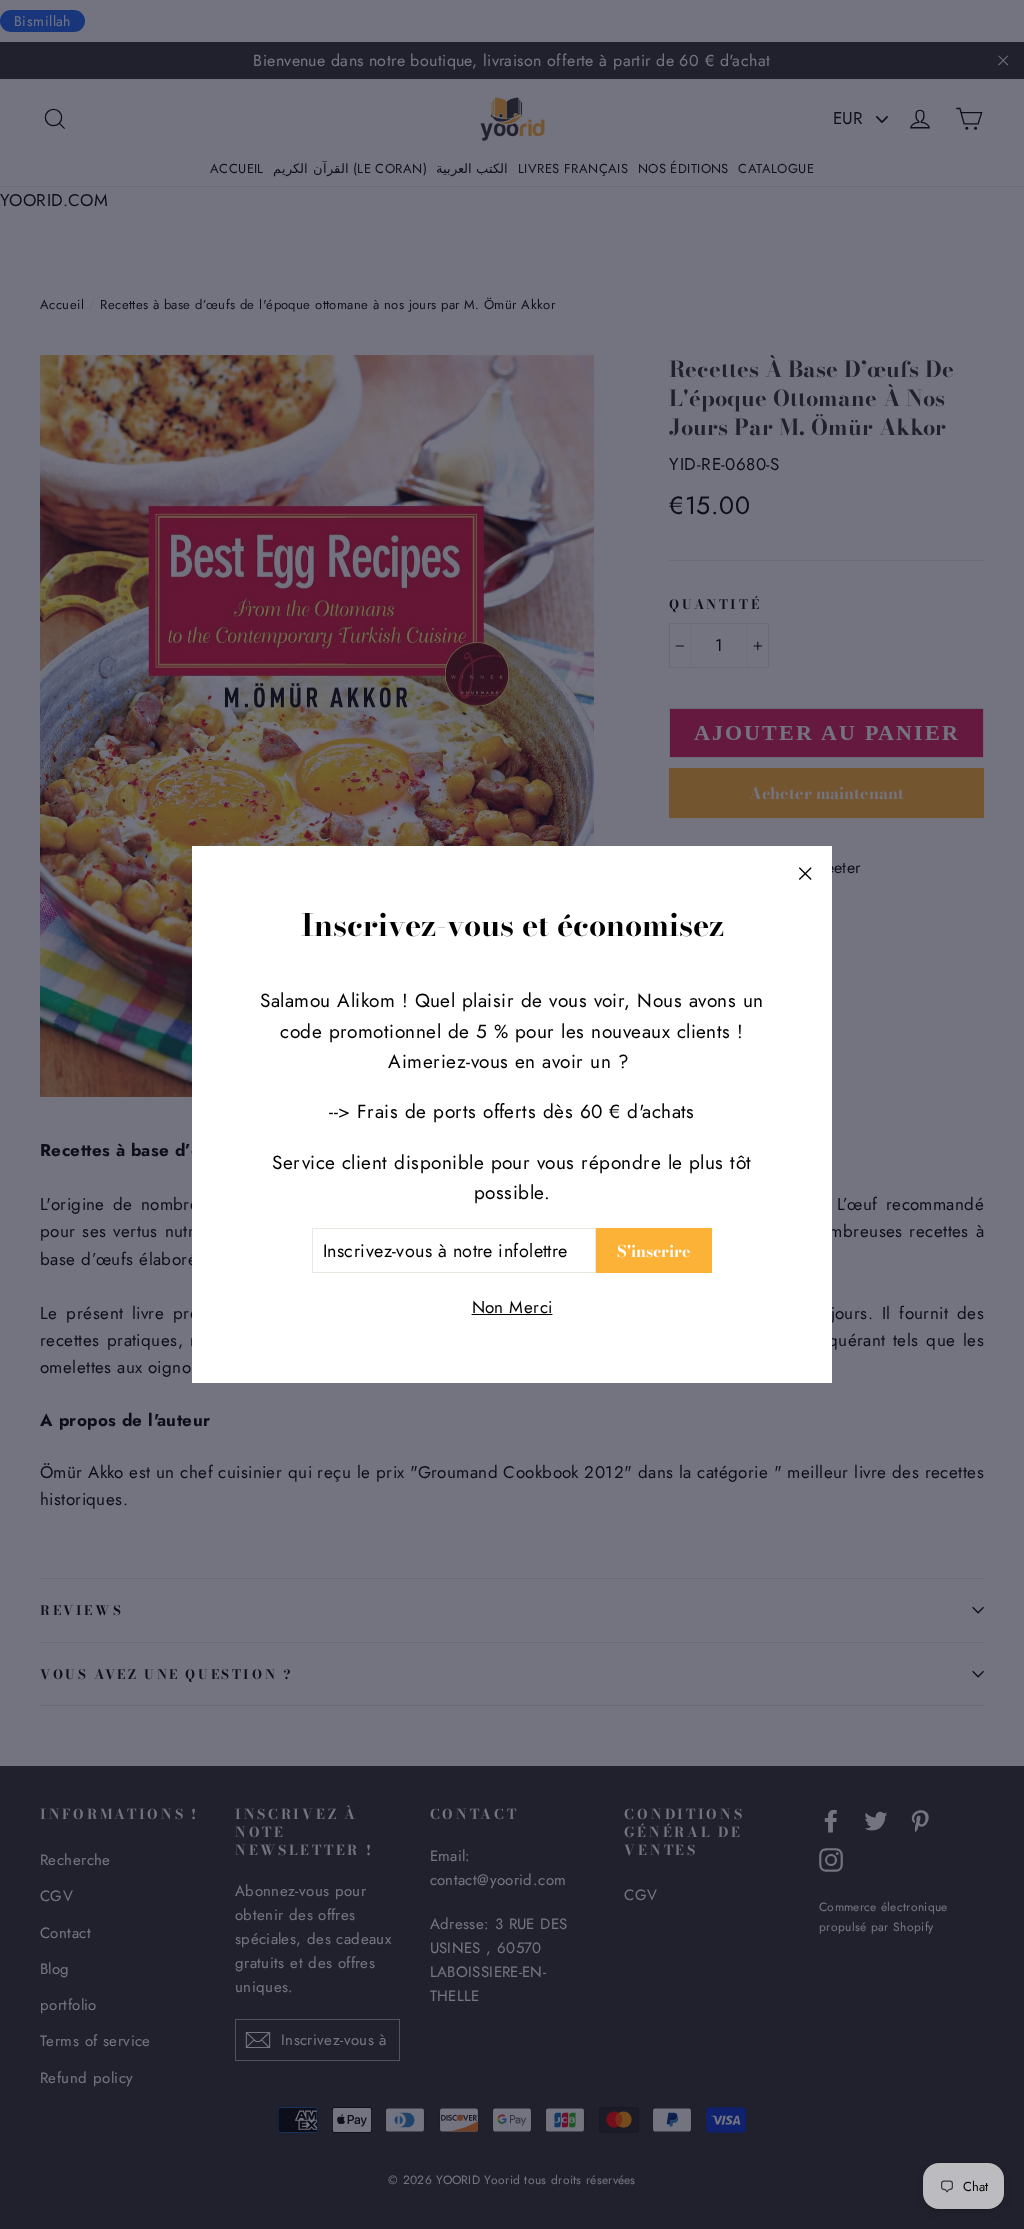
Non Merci (512, 1307)
